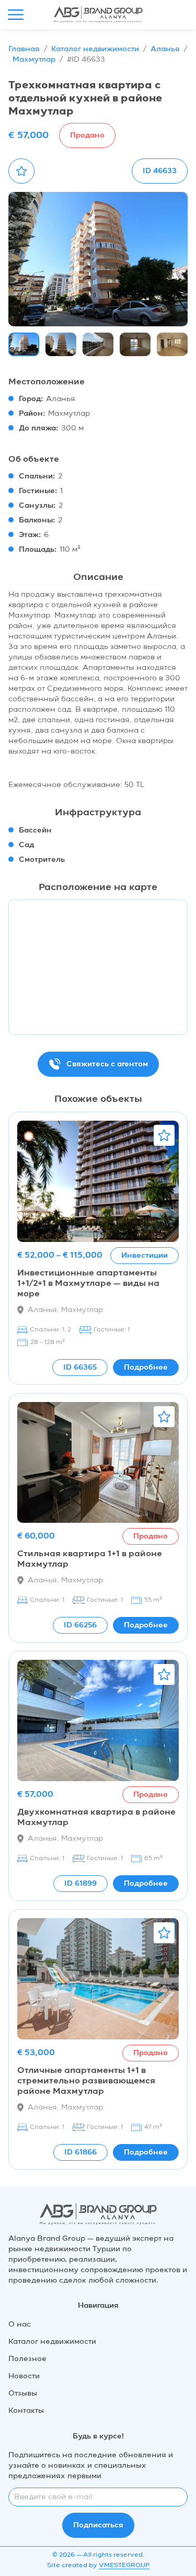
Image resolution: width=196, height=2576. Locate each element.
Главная (24, 49)
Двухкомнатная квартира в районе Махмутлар (96, 1818)
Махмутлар (34, 60)
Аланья (165, 49)
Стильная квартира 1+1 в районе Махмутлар (90, 1559)
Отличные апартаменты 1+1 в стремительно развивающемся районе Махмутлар (86, 2081)
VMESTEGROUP (124, 2566)
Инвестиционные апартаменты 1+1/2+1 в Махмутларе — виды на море (88, 1284)
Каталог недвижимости (95, 49)
